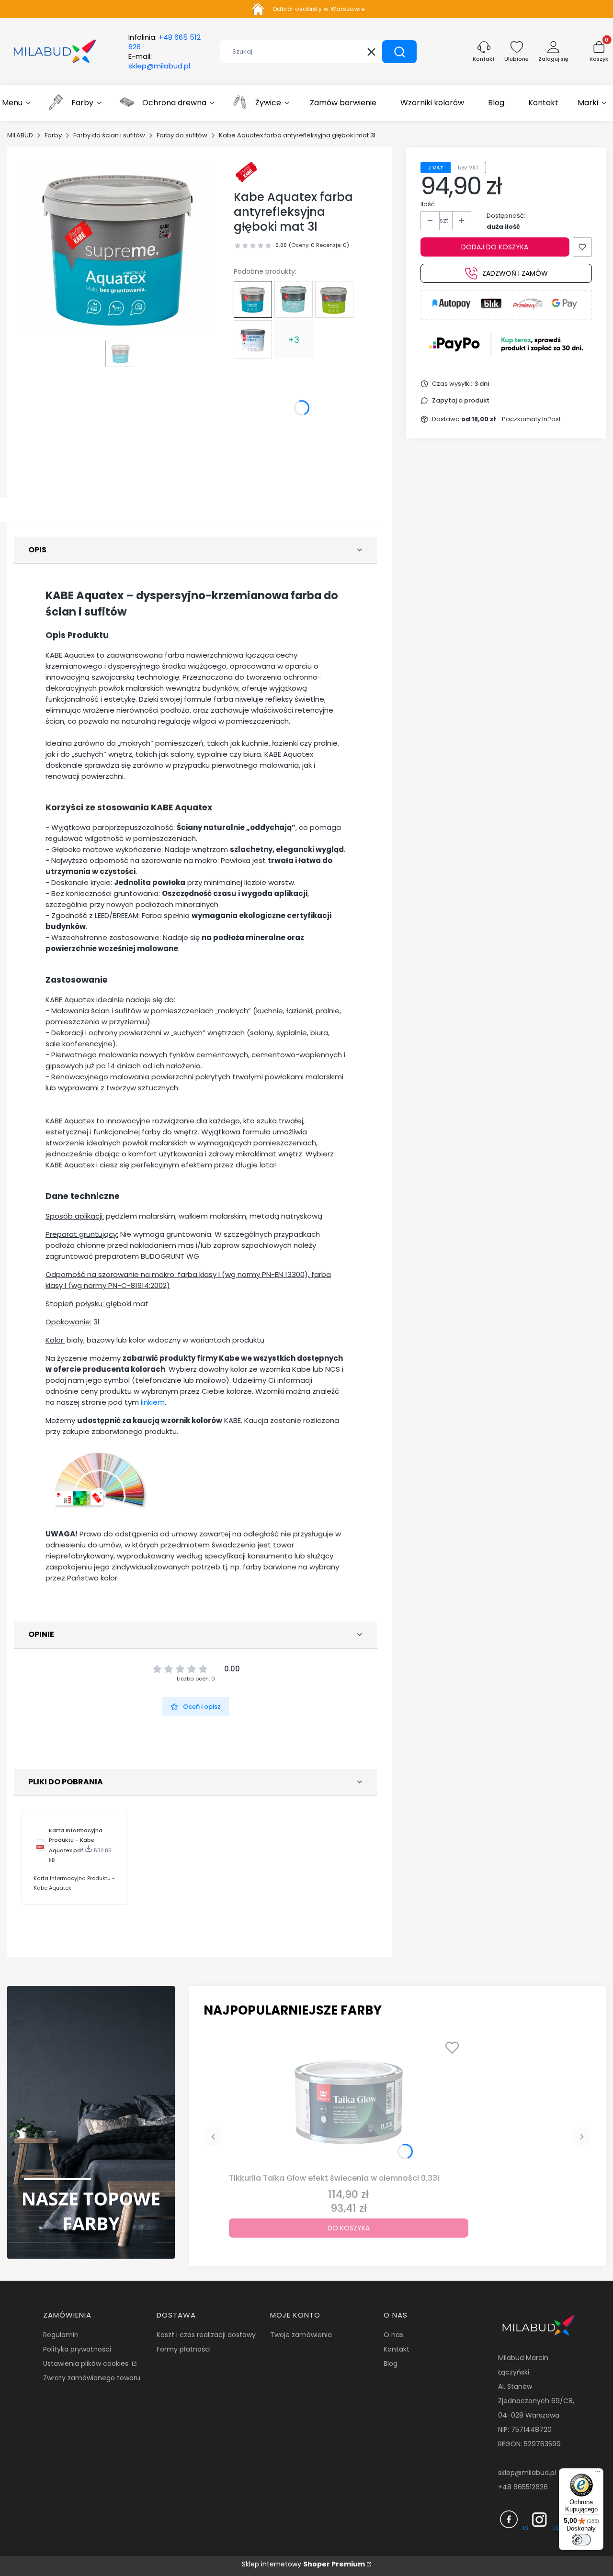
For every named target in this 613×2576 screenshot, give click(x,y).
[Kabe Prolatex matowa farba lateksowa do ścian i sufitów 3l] (334, 299)
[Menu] (598, 2474)
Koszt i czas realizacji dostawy (206, 2335)
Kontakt (397, 2349)
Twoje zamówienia (301, 2335)
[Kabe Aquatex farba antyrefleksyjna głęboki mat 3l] (253, 299)
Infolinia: (165, 42)
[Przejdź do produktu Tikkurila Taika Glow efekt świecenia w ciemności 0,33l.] (349, 2102)
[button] (399, 52)
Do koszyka (349, 2228)
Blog (391, 2363)
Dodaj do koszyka (495, 247)
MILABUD (20, 135)
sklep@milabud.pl (527, 2473)
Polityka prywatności (77, 2349)
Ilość (428, 204)
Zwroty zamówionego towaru (92, 2378)
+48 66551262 (521, 2487)
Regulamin (61, 2335)
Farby (53, 135)
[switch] (581, 2540)
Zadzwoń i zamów (515, 273)
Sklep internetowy (303, 2564)
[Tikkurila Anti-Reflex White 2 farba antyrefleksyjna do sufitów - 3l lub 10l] (253, 339)
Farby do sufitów (182, 135)
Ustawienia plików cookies (87, 2363)
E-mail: (159, 61)
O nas (393, 2335)
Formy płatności (184, 2349)
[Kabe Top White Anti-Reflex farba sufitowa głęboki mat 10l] (294, 300)
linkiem (153, 1402)
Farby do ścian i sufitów (109, 135)
